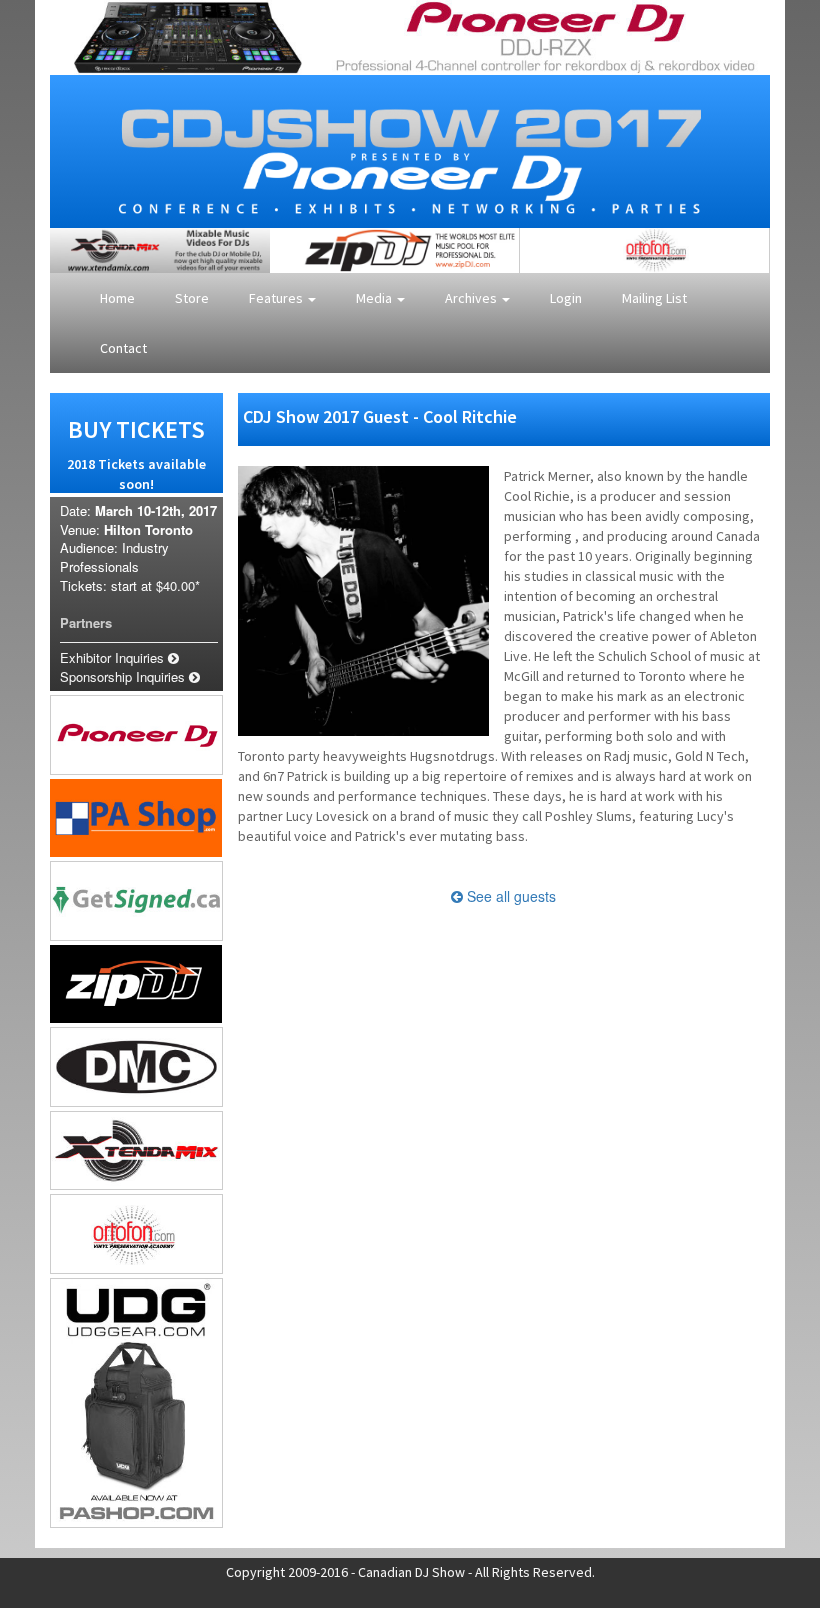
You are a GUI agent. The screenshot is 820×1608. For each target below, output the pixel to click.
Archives (472, 298)
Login (566, 298)
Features (277, 298)
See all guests (509, 896)
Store (192, 298)
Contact (123, 348)
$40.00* (178, 585)
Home (117, 298)
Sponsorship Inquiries (124, 676)
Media (375, 298)
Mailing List (654, 298)
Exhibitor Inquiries (114, 657)
